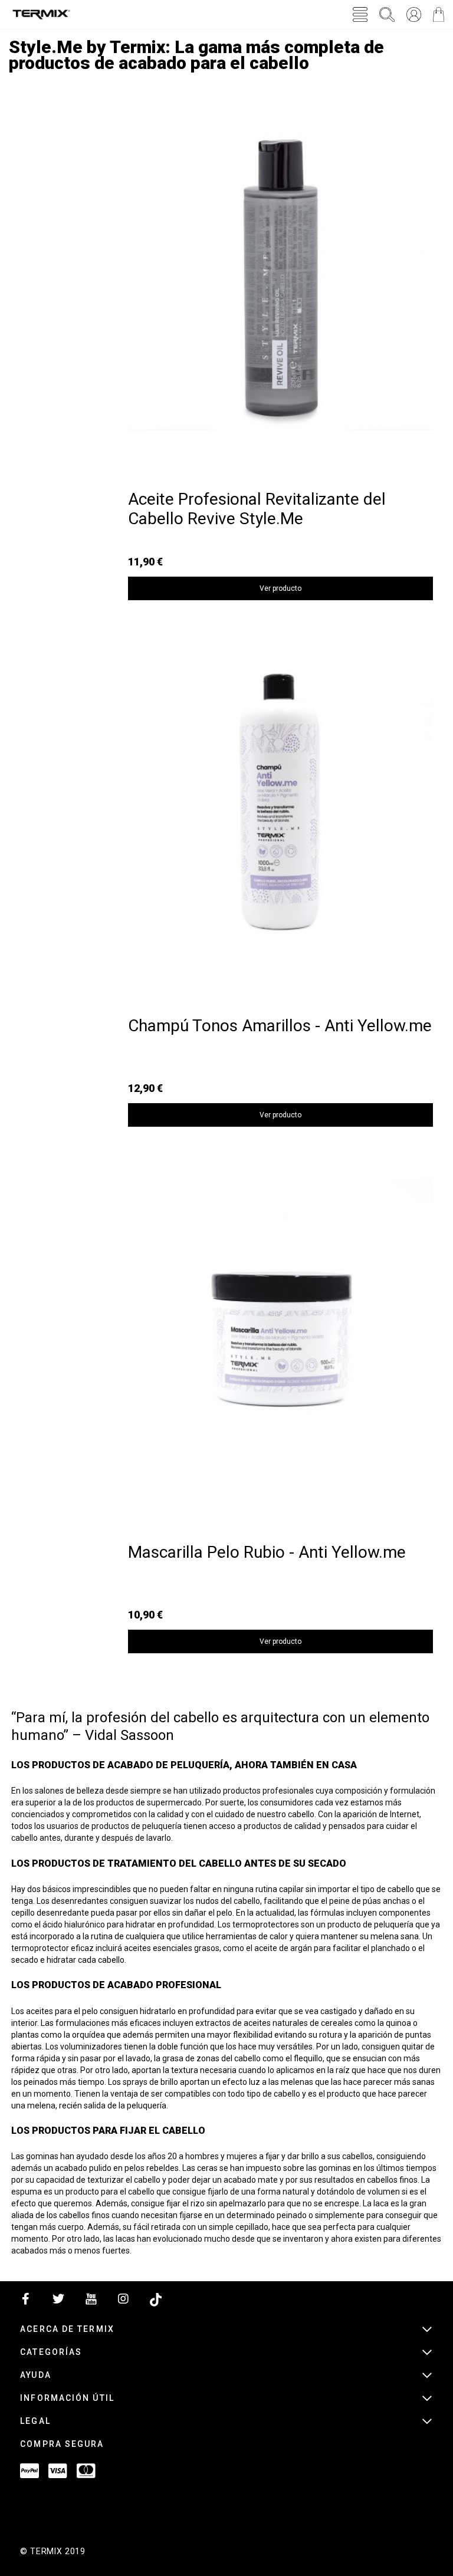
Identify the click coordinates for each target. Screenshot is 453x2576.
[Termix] (41, 14)
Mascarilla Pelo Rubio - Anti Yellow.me (267, 1552)
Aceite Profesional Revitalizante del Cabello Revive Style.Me (257, 509)
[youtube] (91, 2302)
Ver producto (280, 588)
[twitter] (58, 2302)
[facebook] (26, 2302)
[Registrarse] (414, 14)
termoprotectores (266, 1924)
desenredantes (80, 1901)
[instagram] (123, 2302)
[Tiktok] (156, 2302)
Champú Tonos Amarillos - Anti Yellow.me (280, 1026)
